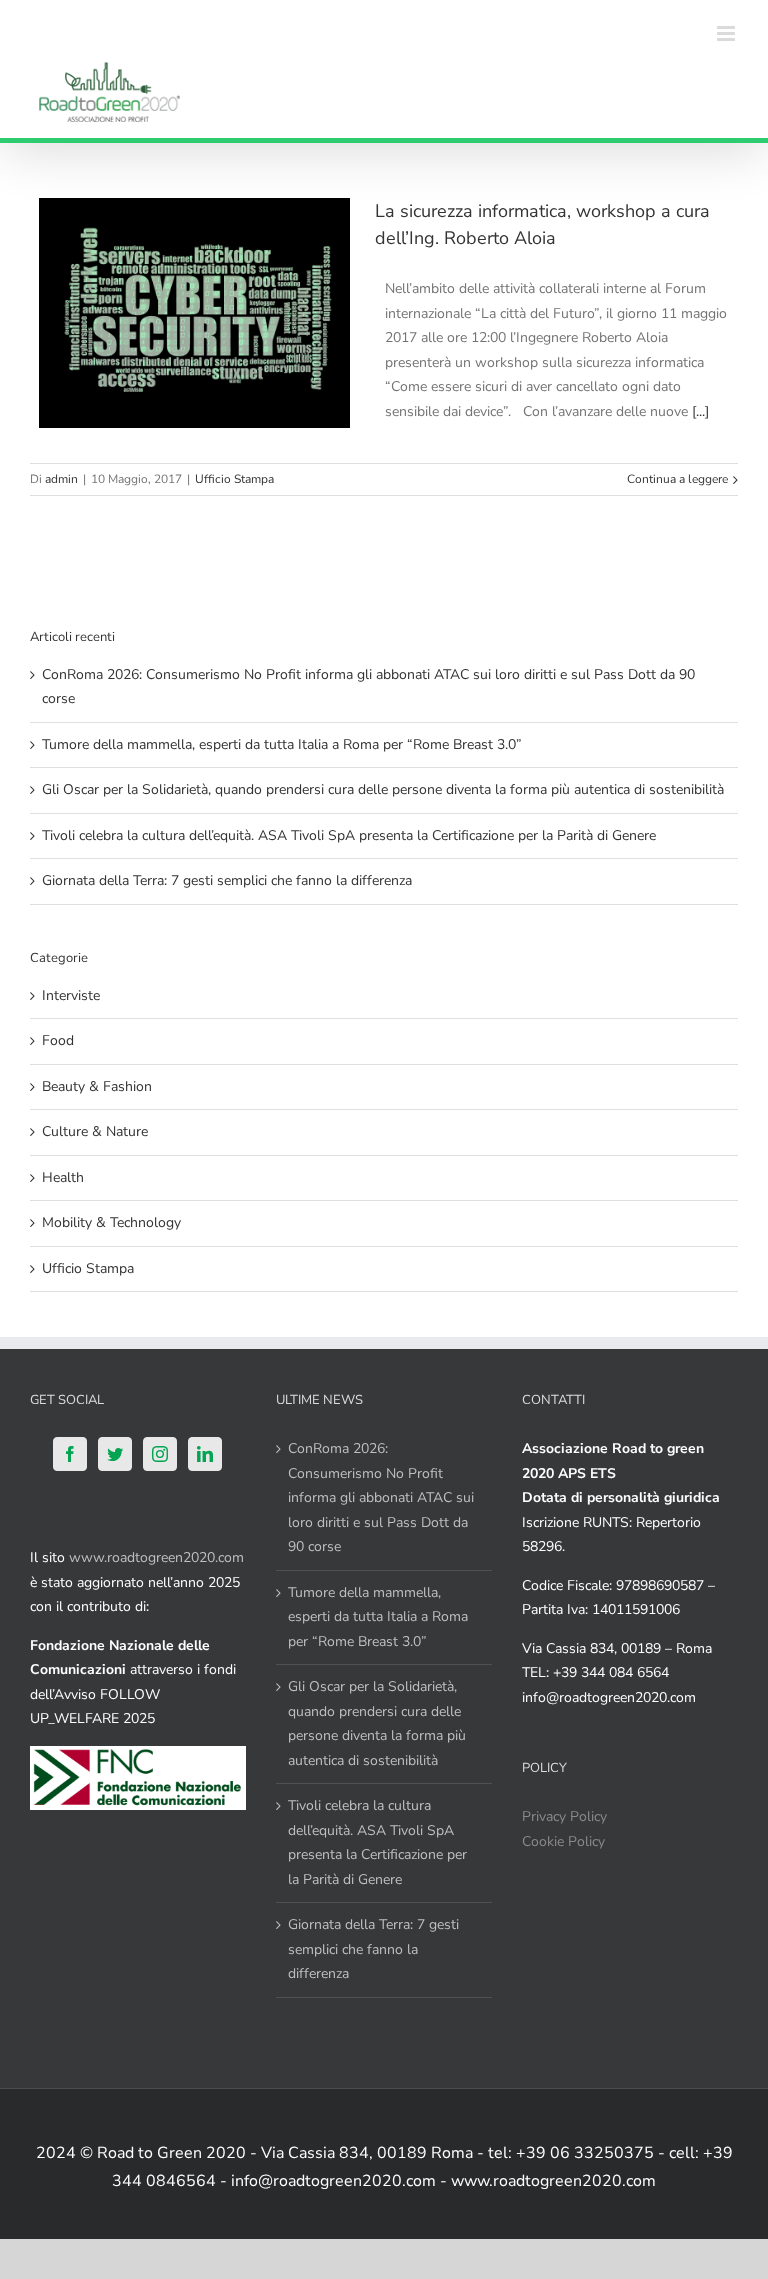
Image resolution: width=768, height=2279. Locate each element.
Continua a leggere (677, 479)
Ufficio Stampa (234, 479)
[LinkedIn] (205, 1454)
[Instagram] (160, 1454)
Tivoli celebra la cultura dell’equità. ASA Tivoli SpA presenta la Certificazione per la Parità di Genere (349, 835)
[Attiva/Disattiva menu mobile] (727, 33)
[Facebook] (70, 1454)
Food (58, 1040)
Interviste (71, 995)
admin (61, 479)
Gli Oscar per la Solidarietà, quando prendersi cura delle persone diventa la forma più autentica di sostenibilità (383, 789)
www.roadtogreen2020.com (156, 1557)
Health (63, 1177)
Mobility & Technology (111, 1222)
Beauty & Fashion (97, 1086)
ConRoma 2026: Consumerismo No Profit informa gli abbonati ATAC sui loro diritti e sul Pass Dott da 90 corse (381, 1497)
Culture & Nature (95, 1131)
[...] (700, 411)
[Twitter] (115, 1454)
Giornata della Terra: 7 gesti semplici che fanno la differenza (227, 880)
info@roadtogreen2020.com (609, 1697)
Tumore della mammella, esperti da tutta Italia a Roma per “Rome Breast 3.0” (282, 744)
